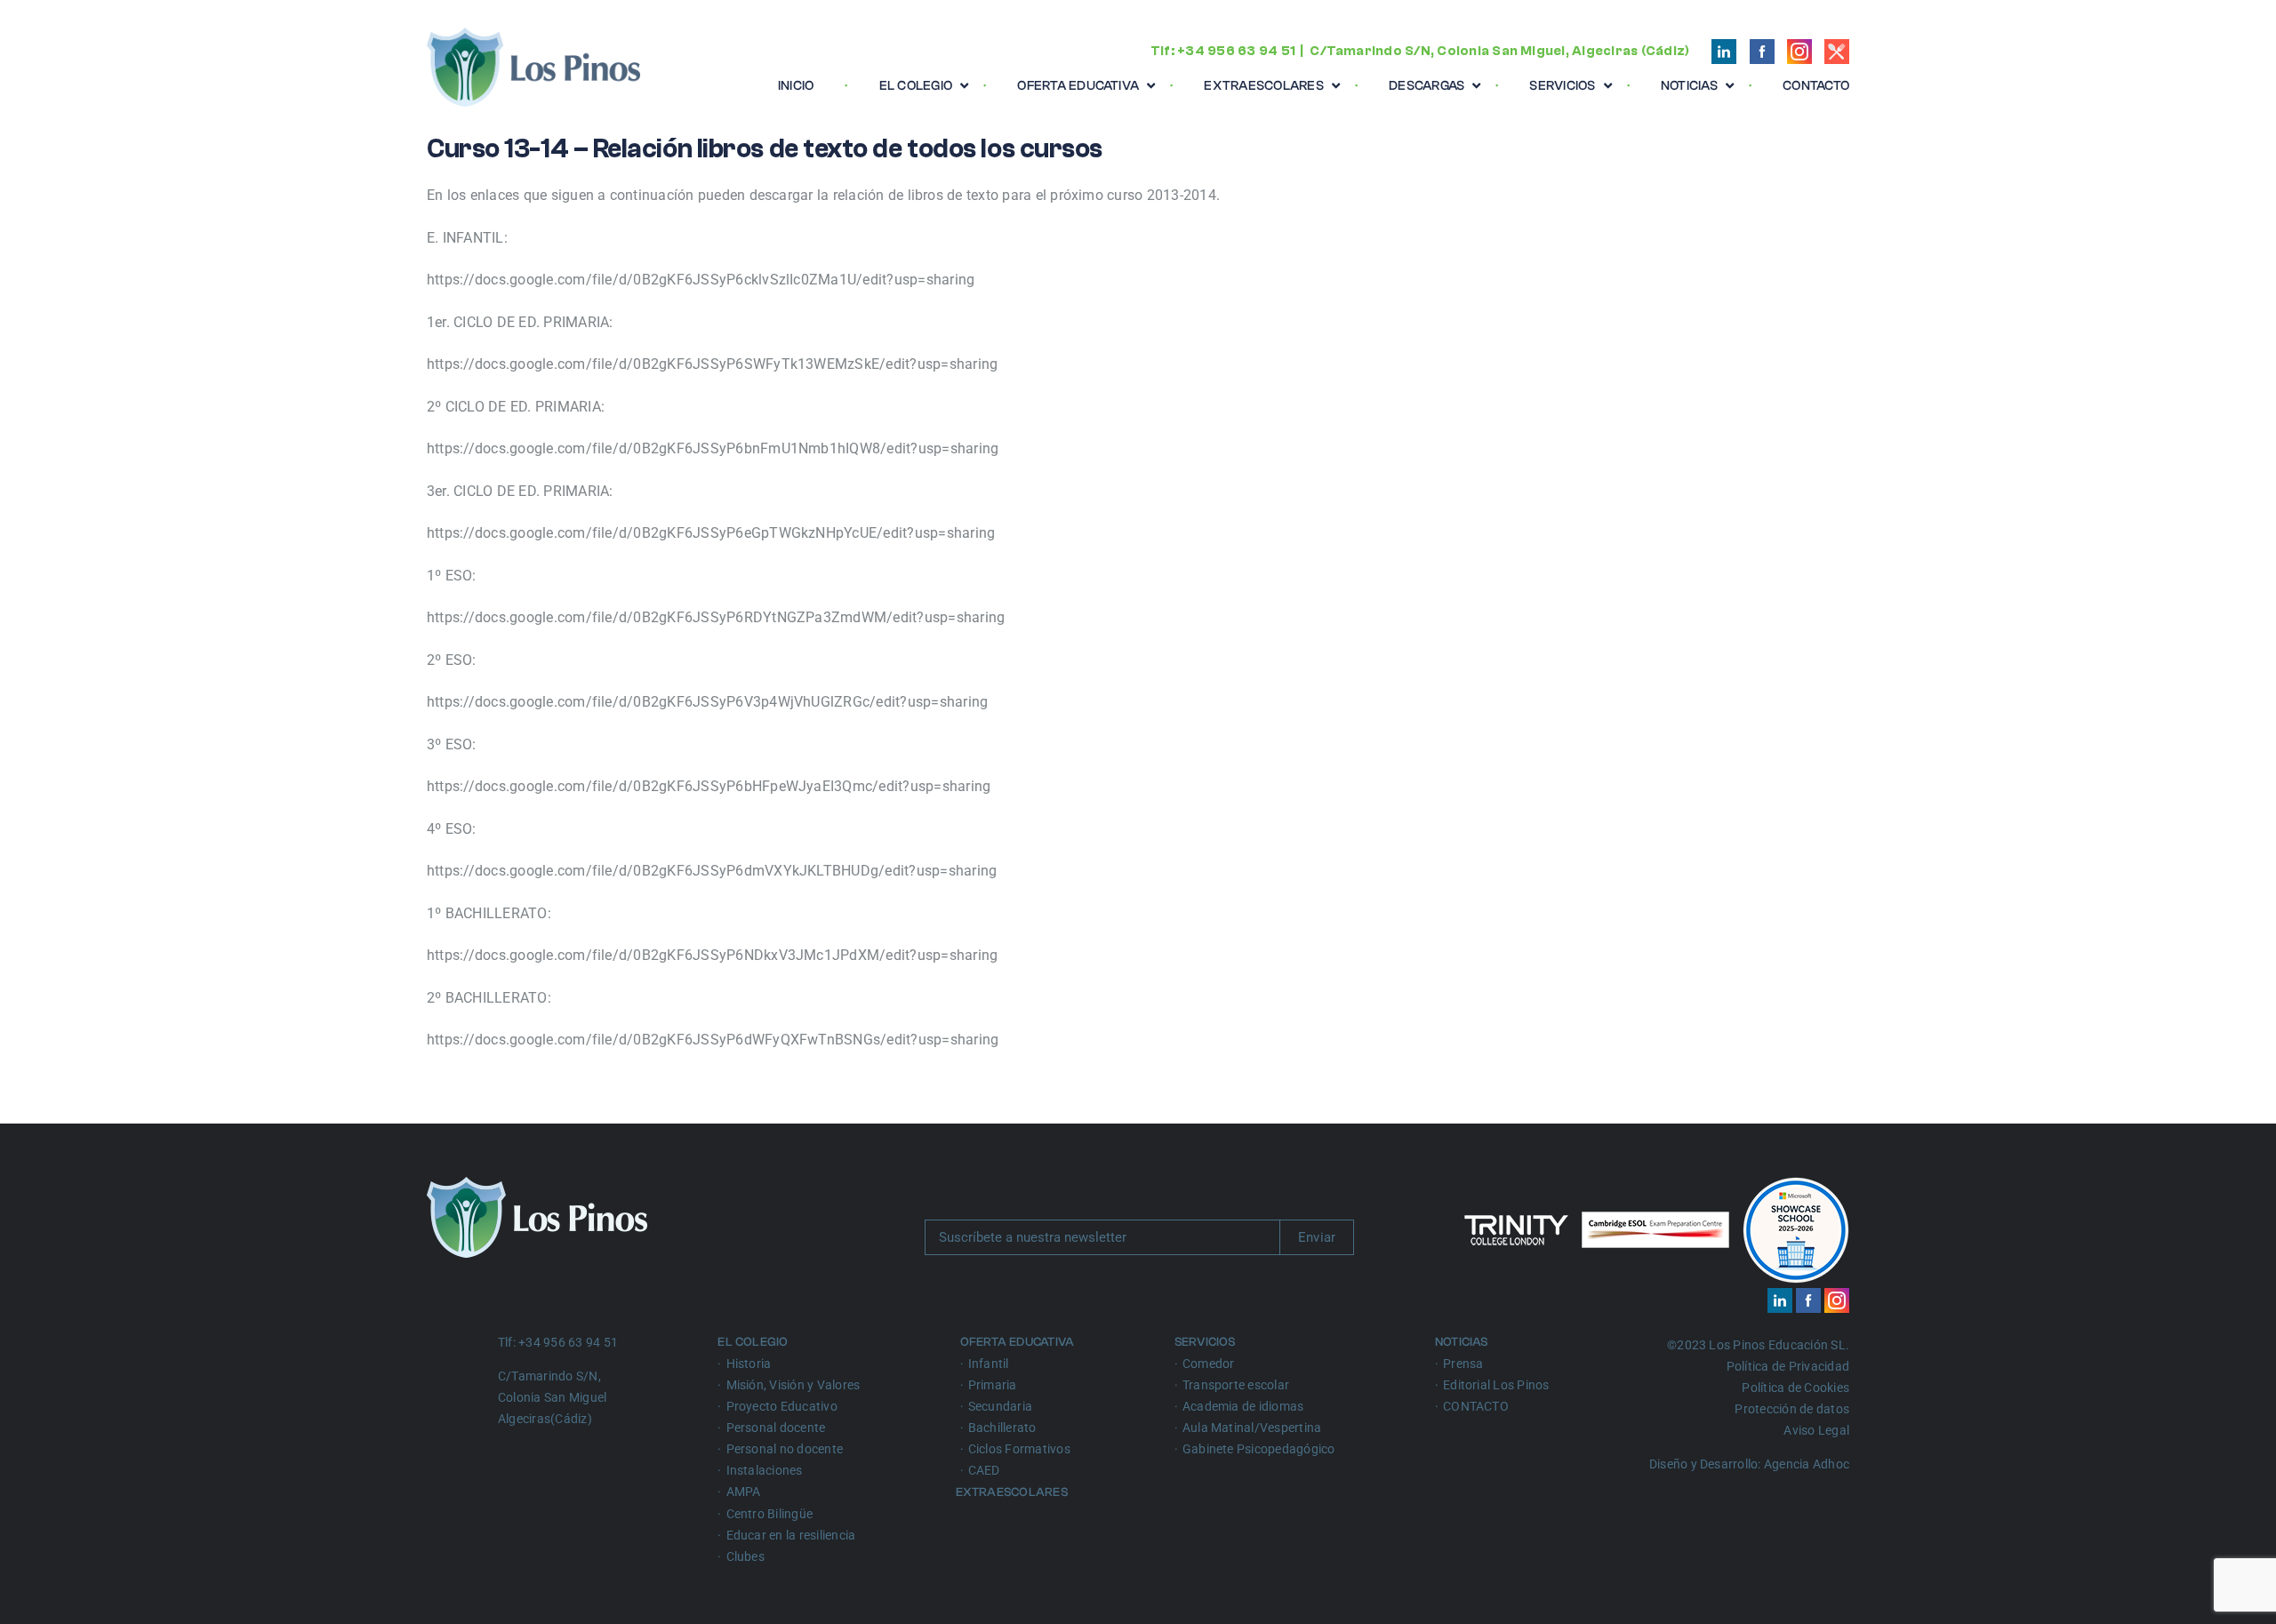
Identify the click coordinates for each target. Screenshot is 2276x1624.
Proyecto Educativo (782, 1406)
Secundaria (1000, 1406)
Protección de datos (1792, 1409)
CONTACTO (1476, 1406)
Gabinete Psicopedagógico (1259, 1449)
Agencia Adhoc (1807, 1464)
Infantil (989, 1364)
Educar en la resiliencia (791, 1535)
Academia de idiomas (1243, 1406)
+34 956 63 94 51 (1236, 51)
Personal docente (776, 1428)
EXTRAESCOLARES (1014, 1492)
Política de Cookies (1795, 1388)
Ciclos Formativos (1019, 1449)
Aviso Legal (1816, 1430)
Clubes (745, 1556)
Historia (749, 1364)
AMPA (744, 1492)
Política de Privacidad (1788, 1366)
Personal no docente (785, 1449)
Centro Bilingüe (770, 1514)
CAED (984, 1470)
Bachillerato (1002, 1428)
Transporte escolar (1236, 1385)
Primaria (993, 1385)
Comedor (1209, 1364)
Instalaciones (765, 1470)
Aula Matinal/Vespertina (1252, 1428)
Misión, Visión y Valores (793, 1385)
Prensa (1463, 1364)
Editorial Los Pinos (1496, 1385)
